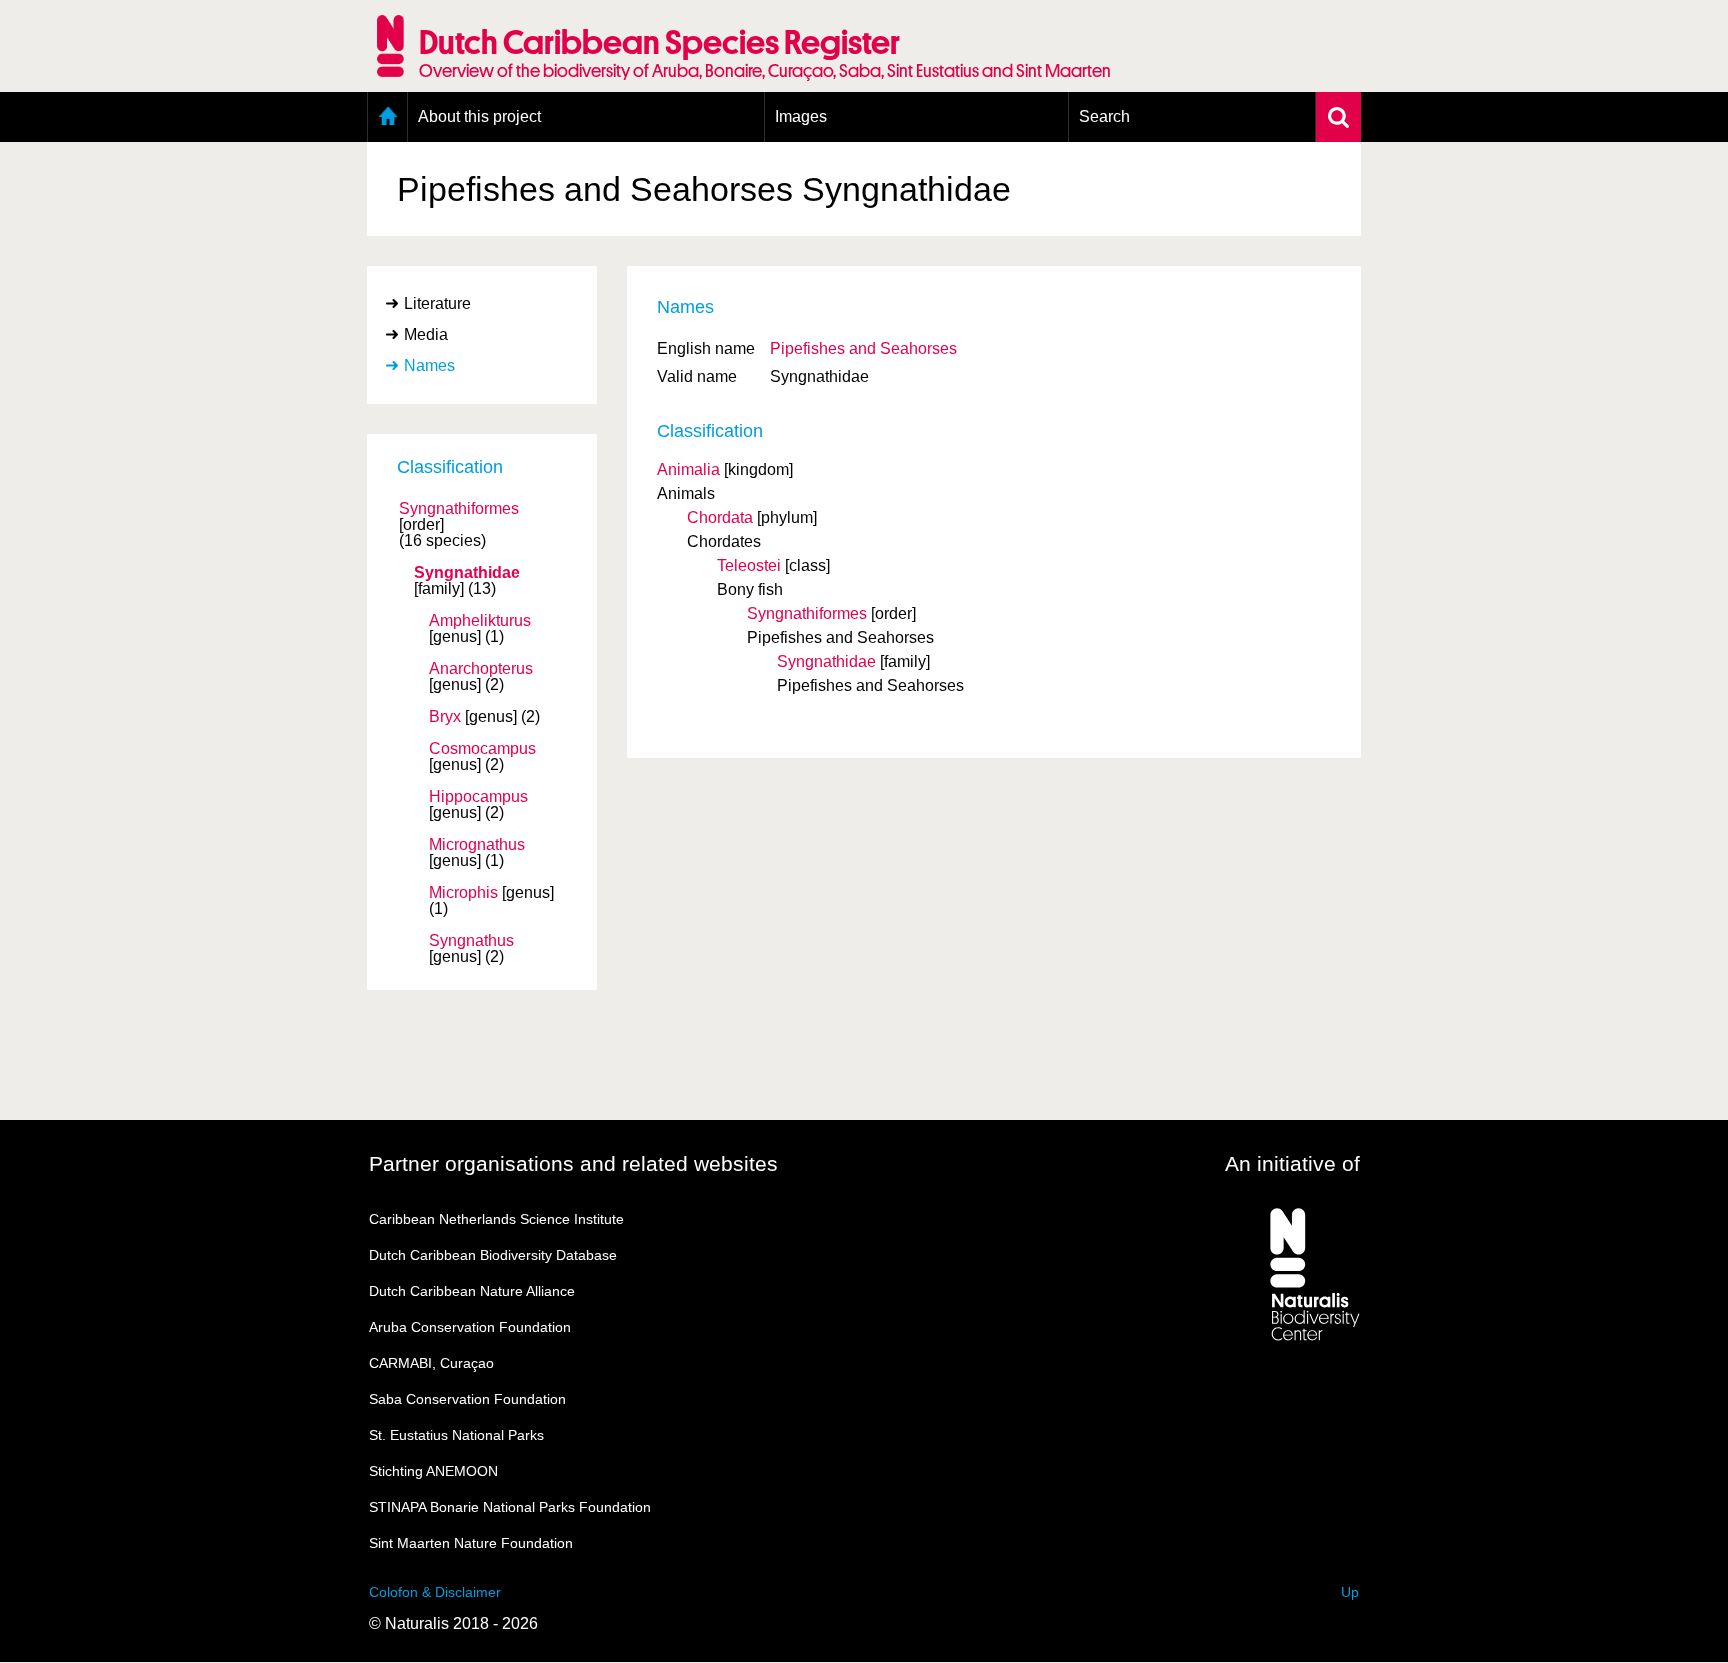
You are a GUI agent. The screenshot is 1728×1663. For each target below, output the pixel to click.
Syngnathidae (467, 573)
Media (426, 334)
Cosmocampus (482, 749)
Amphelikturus (480, 621)
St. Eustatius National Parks (456, 1435)
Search (1104, 116)
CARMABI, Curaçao (431, 1363)
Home (387, 117)
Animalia (688, 469)
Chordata (720, 517)
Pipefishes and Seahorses (863, 348)
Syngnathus (471, 941)
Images (801, 116)
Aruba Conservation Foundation (470, 1327)
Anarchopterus (481, 669)
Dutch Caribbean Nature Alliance (472, 1291)
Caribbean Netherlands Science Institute (496, 1219)
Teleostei (749, 565)
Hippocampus (478, 797)
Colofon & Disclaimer (435, 1592)
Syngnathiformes (459, 509)
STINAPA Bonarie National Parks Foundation (510, 1507)
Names (429, 365)
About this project (479, 116)
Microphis (463, 893)
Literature (437, 303)
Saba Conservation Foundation (467, 1399)
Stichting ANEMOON (433, 1471)
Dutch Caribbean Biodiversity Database (493, 1255)
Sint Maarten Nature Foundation (471, 1543)
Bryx (445, 717)
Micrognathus (477, 845)
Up (1350, 1592)
